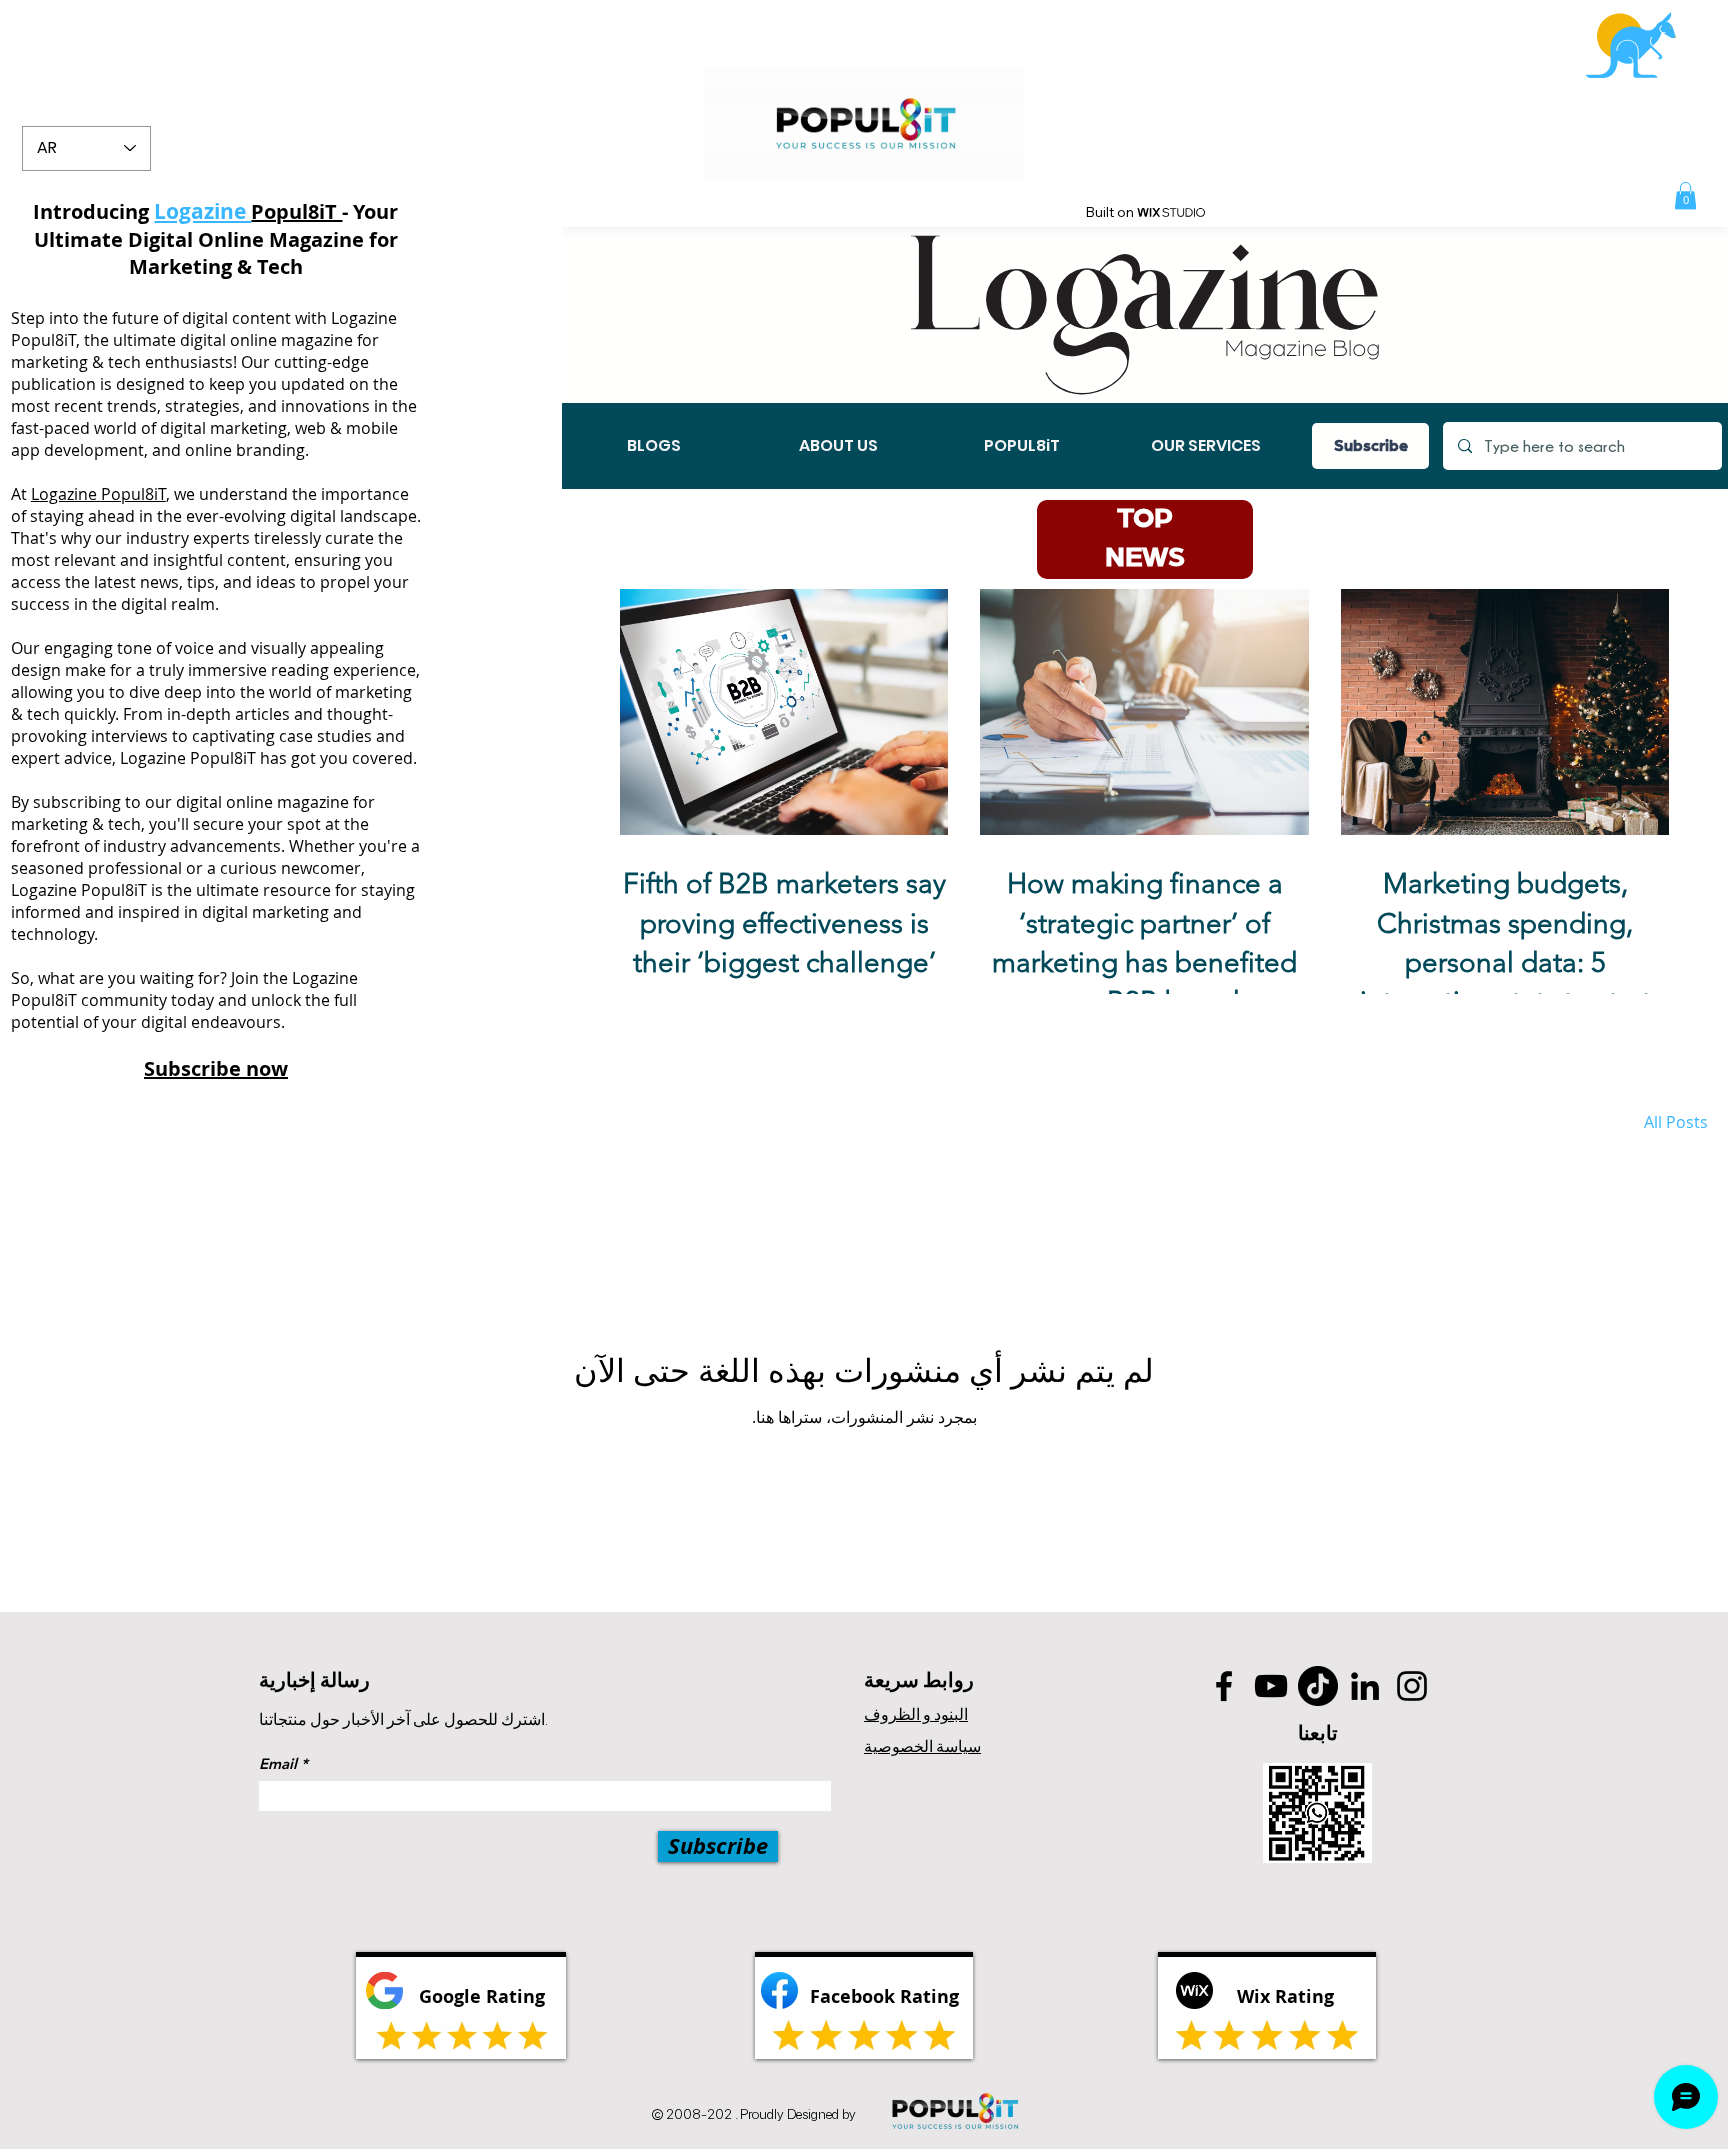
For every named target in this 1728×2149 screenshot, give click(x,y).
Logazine (66, 494)
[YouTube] (1271, 1686)
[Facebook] (1224, 1686)
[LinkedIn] (1365, 1686)
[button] (1685, 195)
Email (278, 1763)
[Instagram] (1412, 1686)
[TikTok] (1318, 1686)
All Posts (1676, 1122)
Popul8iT (296, 211)
